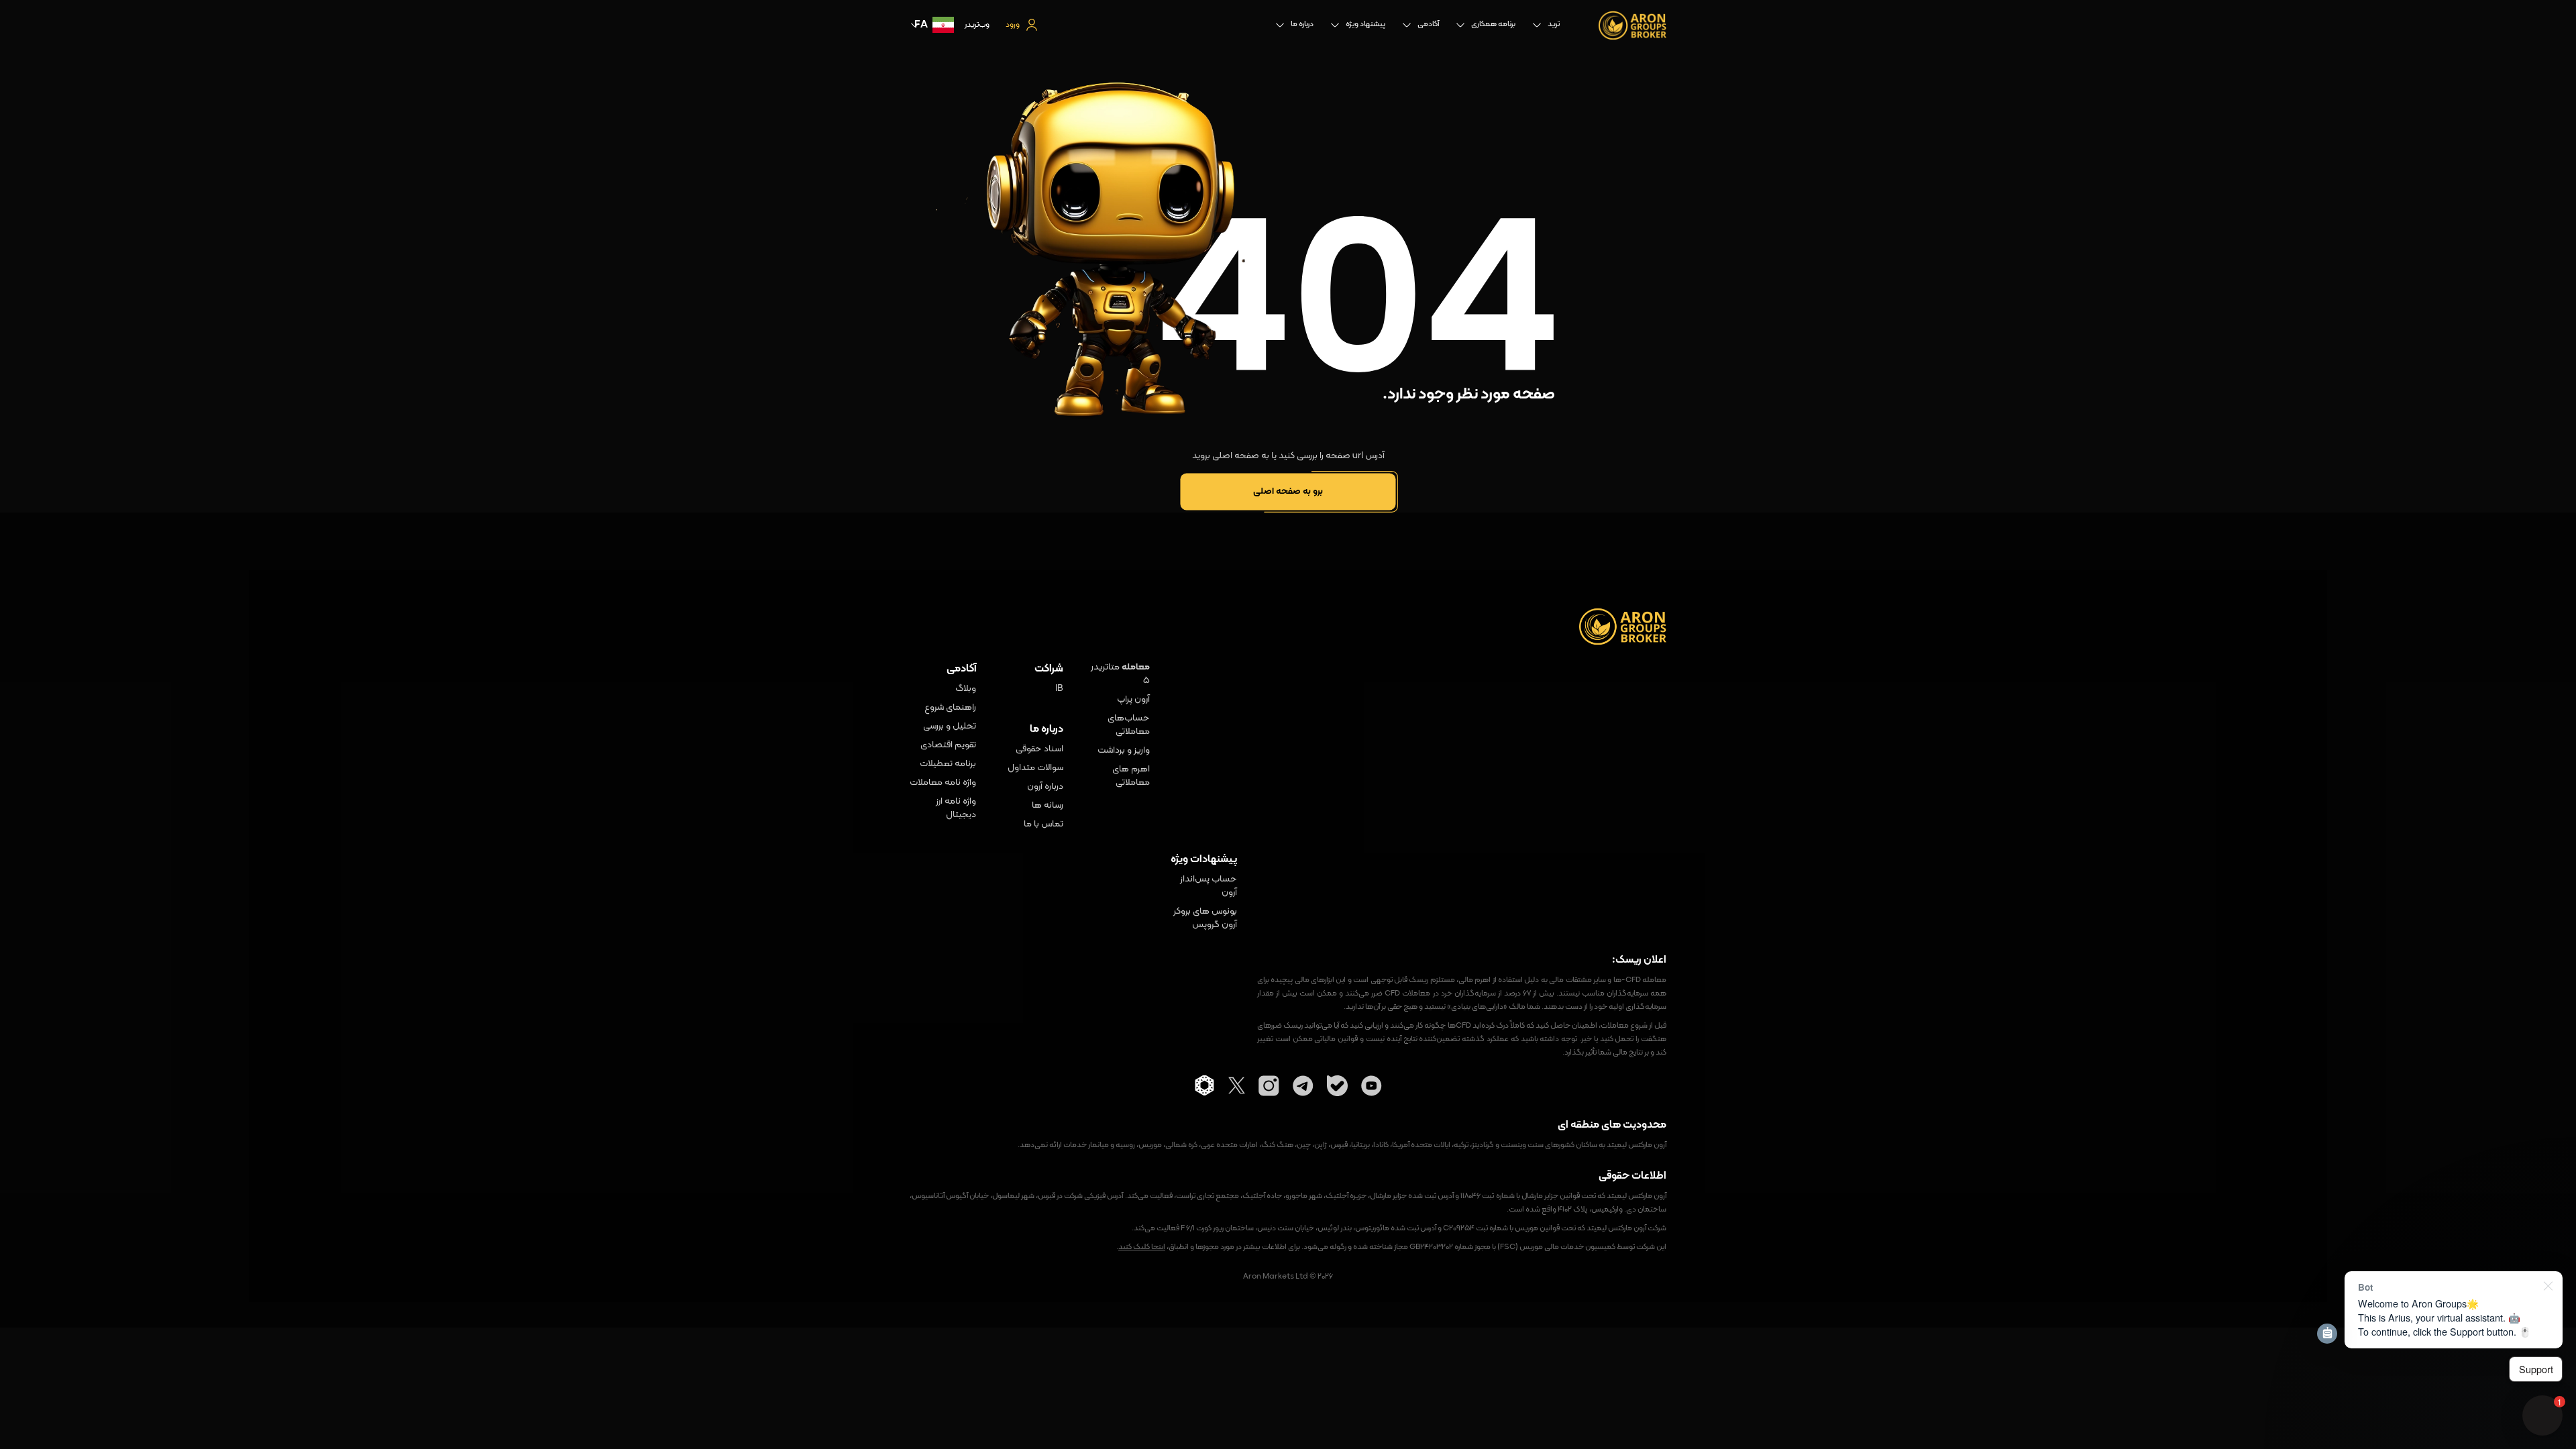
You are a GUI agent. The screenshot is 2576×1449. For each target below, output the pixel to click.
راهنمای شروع (950, 708)
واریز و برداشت (1124, 751)
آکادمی (1428, 24)
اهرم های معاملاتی (1131, 776)
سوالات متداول (1035, 768)
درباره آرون (1045, 787)
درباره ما (1302, 24)
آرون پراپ (1133, 700)
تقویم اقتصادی (948, 745)
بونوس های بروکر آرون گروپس (1205, 918)
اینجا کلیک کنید (1142, 1247)
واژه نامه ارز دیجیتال (956, 808)
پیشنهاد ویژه (1365, 24)
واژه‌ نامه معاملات (943, 783)
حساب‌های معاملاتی (1129, 725)
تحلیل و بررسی (950, 727)
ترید (1554, 24)
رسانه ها (1048, 806)
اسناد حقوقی (1039, 749)
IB (1059, 689)
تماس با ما (1043, 824)
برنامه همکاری (1493, 24)
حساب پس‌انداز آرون (1209, 886)
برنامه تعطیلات (948, 764)
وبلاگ (966, 689)
